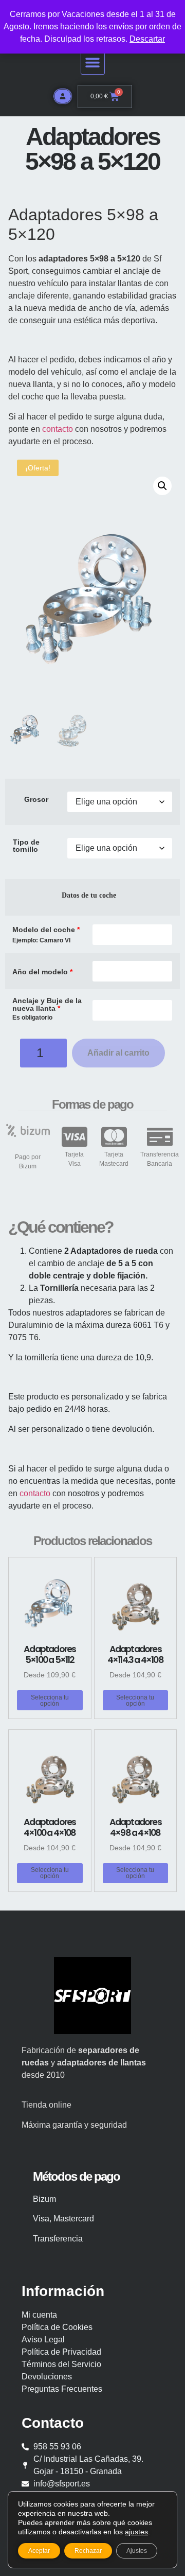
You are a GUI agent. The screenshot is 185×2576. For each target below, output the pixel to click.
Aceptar (39, 2551)
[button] (93, 63)
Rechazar (88, 2551)
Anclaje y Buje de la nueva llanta (47, 1004)
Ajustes (137, 2551)
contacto (58, 429)
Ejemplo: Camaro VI (41, 941)
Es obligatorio (32, 1018)
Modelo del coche (46, 930)
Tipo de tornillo (26, 846)
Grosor (36, 799)
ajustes (136, 2532)
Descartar (147, 39)
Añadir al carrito (118, 1053)
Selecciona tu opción (50, 1701)
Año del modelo (42, 972)
